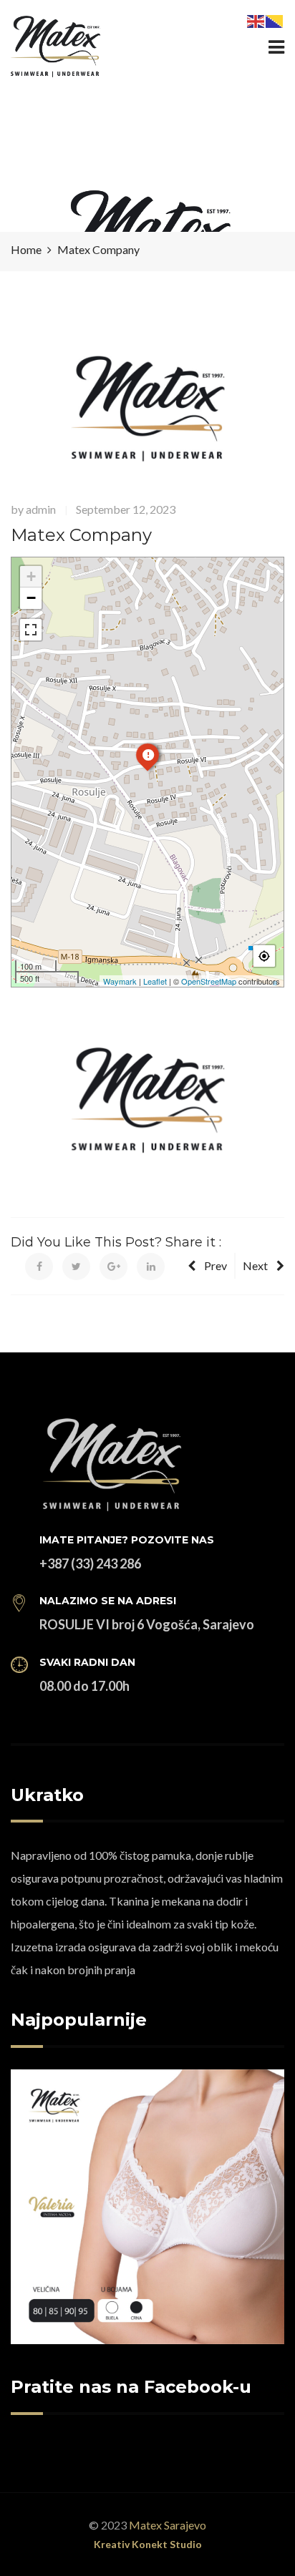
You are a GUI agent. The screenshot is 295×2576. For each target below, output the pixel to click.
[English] (256, 20)
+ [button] (31, 576)
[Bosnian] (275, 20)
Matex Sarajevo (168, 2525)
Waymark (120, 981)
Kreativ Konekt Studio (148, 2544)
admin (41, 509)
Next (255, 1265)
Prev (216, 1265)
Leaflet (155, 981)
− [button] (31, 598)
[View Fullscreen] (31, 630)
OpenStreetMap (209, 981)
